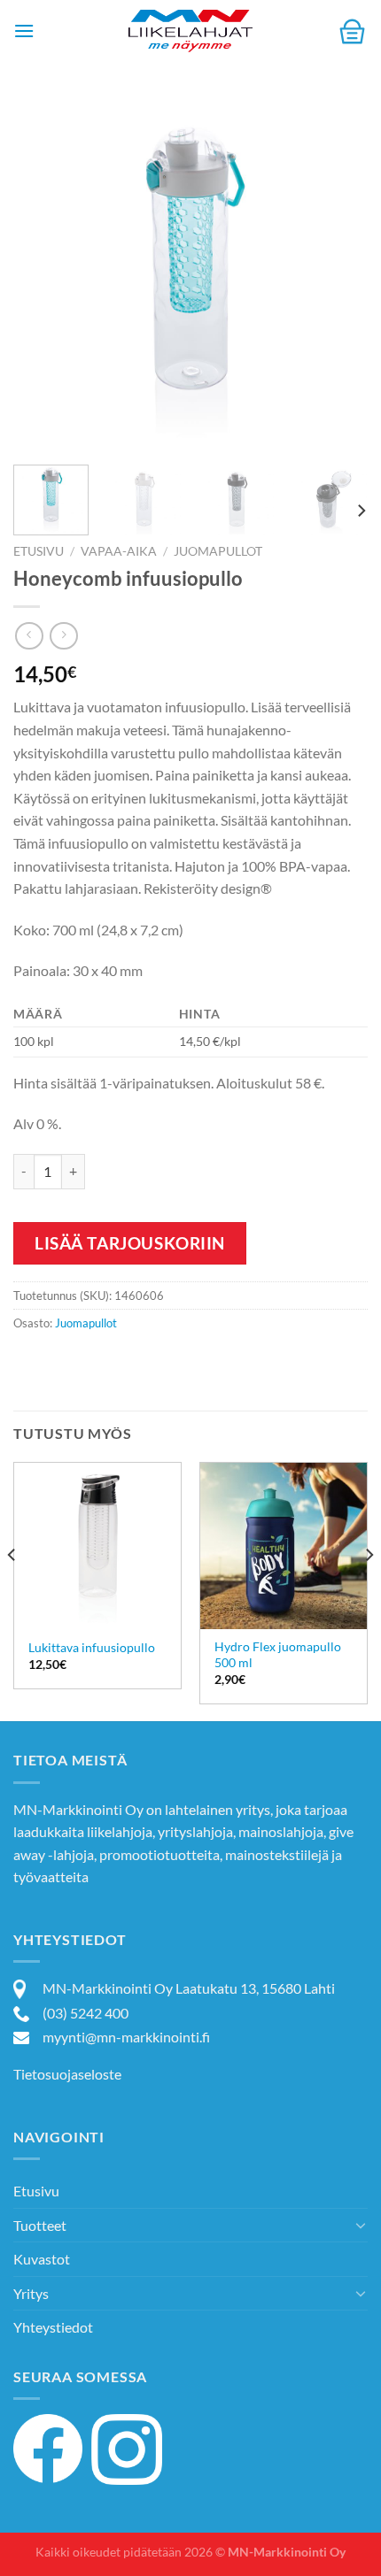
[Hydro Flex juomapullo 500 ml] (284, 1546)
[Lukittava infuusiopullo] (97, 1546)
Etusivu (39, 551)
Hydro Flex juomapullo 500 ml (278, 1655)
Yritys (31, 2293)
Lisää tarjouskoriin (130, 1243)
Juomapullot (218, 551)
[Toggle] (361, 2225)
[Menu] (24, 31)
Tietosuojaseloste (67, 2074)
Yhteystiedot (53, 2327)
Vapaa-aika (119, 551)
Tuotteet (40, 2225)
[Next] (338, 274)
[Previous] (43, 274)
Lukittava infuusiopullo (92, 1648)
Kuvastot (42, 2259)
